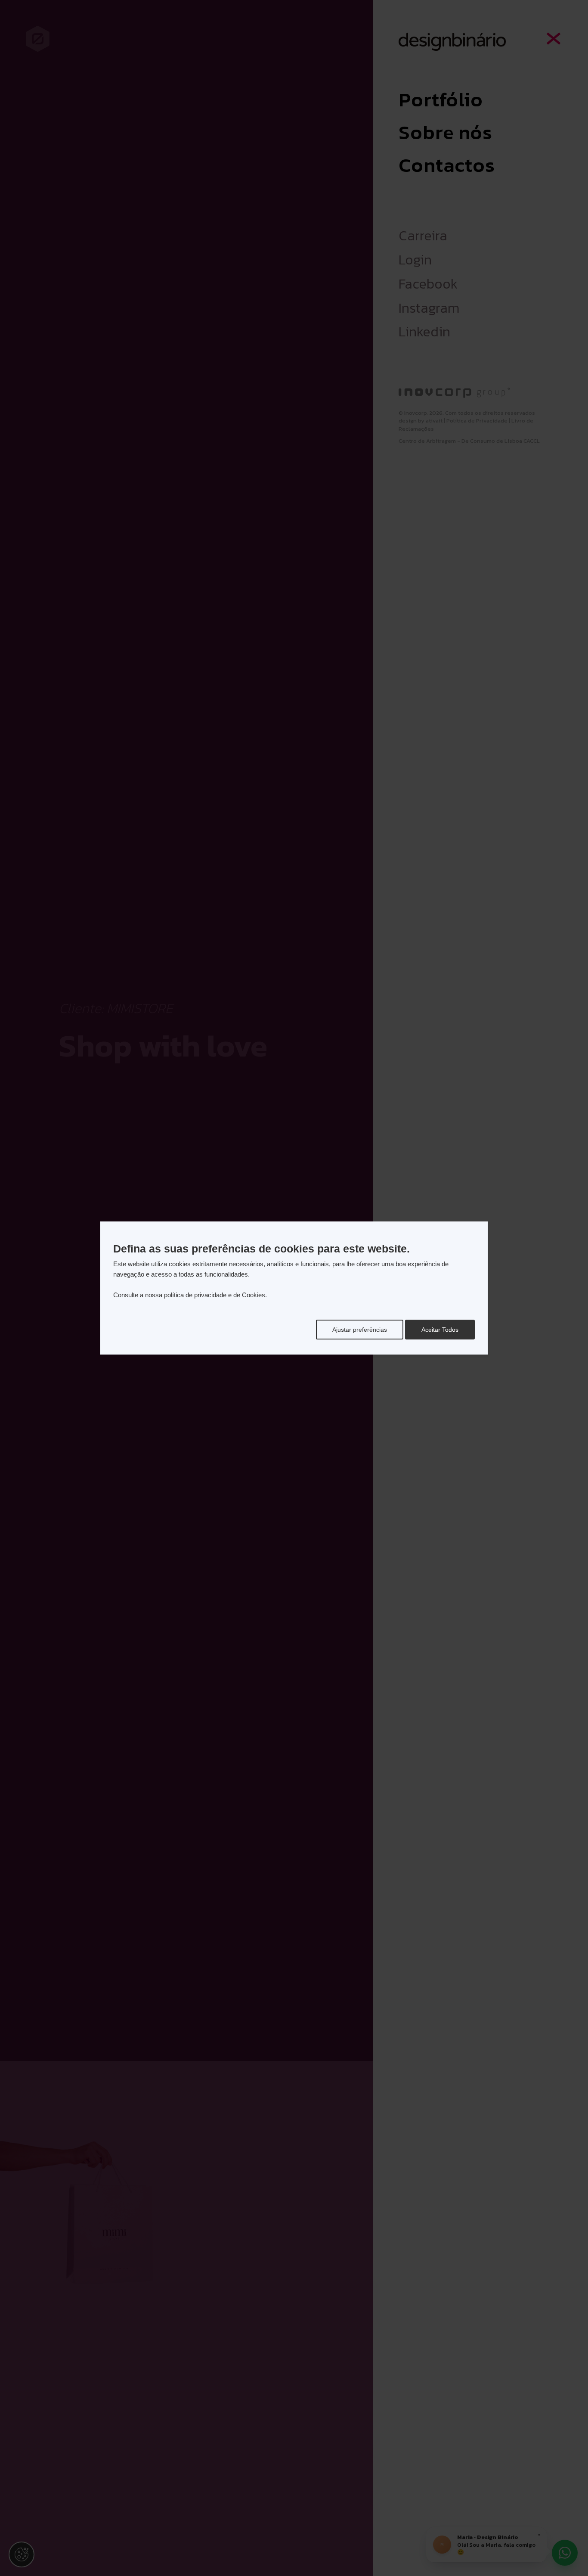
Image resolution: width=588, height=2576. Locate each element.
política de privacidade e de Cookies (215, 1295)
